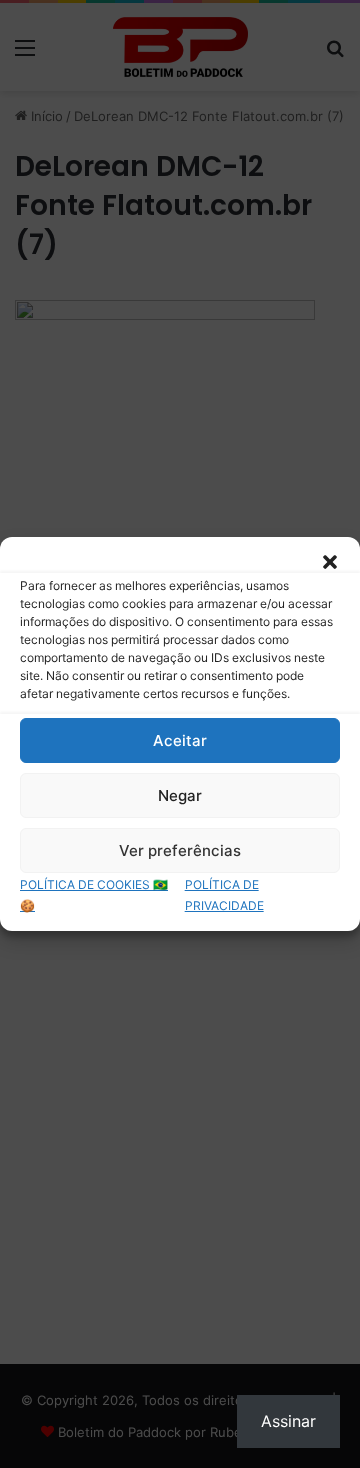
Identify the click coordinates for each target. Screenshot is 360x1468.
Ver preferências (180, 850)
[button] (330, 562)
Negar (180, 795)
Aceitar (180, 740)
